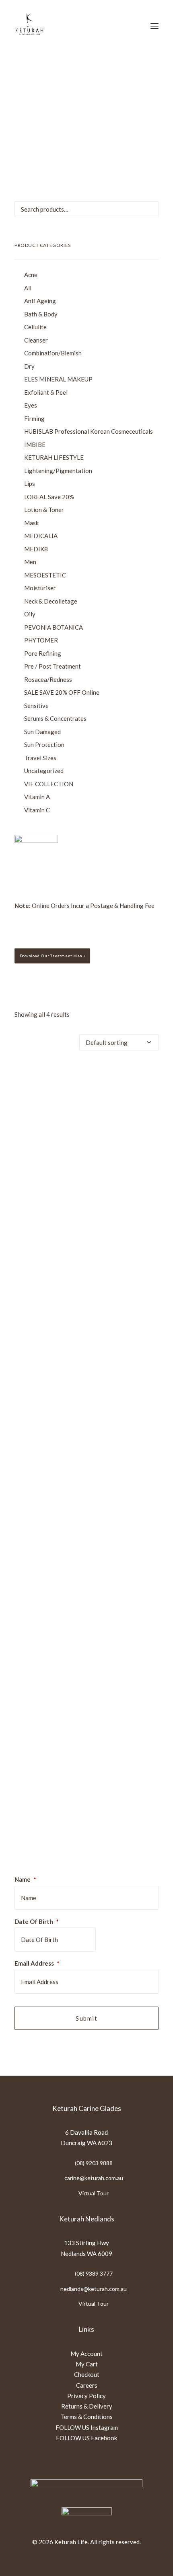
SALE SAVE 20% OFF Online (62, 692)
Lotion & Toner (44, 510)
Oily (30, 614)
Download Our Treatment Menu (53, 956)
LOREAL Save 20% (49, 497)
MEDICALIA (41, 536)
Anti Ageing (40, 301)
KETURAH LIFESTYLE (54, 457)
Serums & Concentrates (55, 718)
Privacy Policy (86, 2396)
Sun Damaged (42, 732)
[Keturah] (30, 26)
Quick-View (149, 1074)
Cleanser (36, 340)
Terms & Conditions (87, 2417)
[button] (154, 26)
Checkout (87, 2374)
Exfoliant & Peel (46, 392)
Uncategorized (44, 771)
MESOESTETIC (45, 575)
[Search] (105, 26)
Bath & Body (41, 314)
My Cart (87, 2364)
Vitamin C (37, 810)
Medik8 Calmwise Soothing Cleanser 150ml (86, 1765)
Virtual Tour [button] (94, 2193)
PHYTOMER (41, 640)
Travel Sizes (40, 758)
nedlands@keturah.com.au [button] (94, 2289)
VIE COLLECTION (49, 784)
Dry (29, 366)
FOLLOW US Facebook (86, 2438)
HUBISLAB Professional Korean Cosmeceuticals (89, 431)
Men (30, 562)
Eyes (31, 405)
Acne (31, 275)
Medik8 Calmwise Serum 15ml (86, 1583)
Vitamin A (37, 797)
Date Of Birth (37, 1921)
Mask (31, 523)
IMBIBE (35, 445)
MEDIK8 (36, 549)
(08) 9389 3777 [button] (94, 2273)
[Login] (118, 26)
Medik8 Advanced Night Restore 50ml (87, 1219)
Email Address (37, 1963)
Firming (34, 418)
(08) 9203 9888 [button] (94, 2163)
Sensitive (36, 706)
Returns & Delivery (87, 2406)
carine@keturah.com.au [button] (94, 2178)
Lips (30, 483)
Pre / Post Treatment (53, 666)
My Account (86, 2354)
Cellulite (35, 327)
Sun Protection (44, 744)
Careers (87, 2385)
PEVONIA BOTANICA (54, 627)
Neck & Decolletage (51, 601)
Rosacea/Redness (48, 679)
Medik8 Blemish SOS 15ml (87, 1400)
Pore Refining (43, 653)
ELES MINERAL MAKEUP (58, 379)
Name (25, 1879)
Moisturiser (40, 588)
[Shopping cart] (131, 26)
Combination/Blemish (53, 353)
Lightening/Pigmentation (58, 471)
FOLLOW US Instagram (87, 2427)
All (28, 288)
